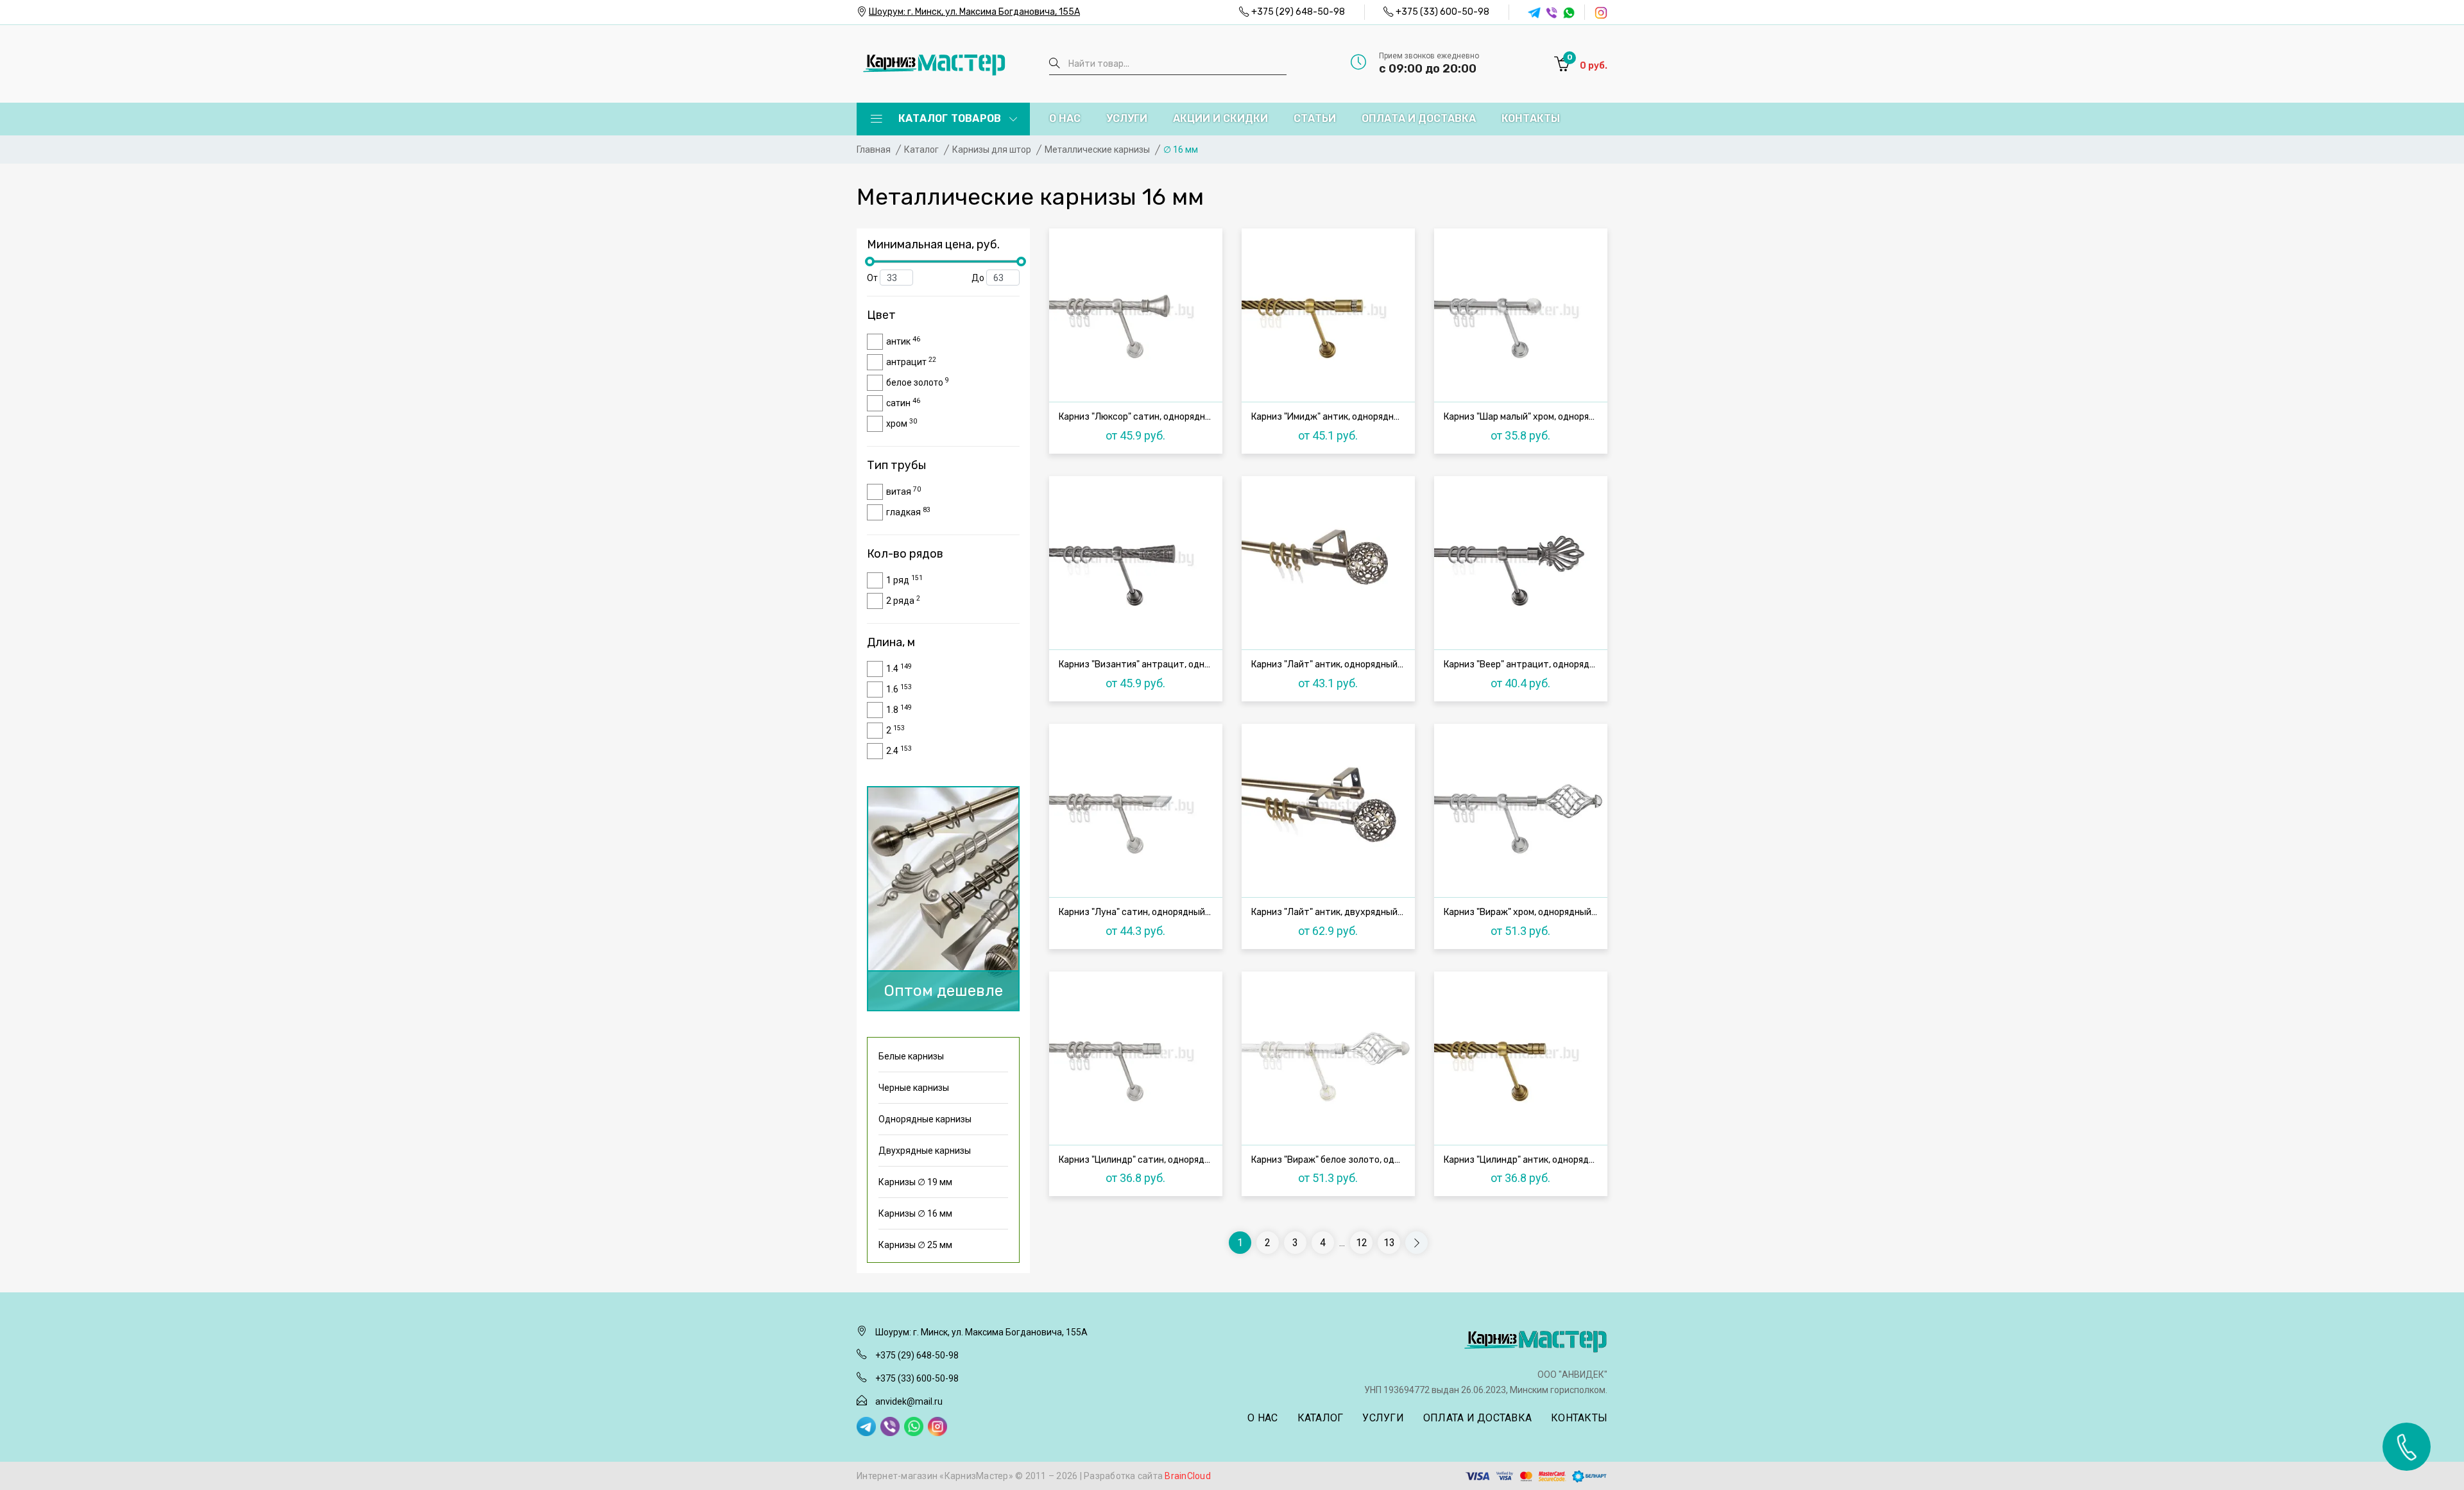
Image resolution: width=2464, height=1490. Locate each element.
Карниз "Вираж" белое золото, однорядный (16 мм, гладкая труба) (1331, 1160)
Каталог (1321, 1418)
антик (903, 341)
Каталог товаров (948, 118)
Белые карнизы (911, 1056)
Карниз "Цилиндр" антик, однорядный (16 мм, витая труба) (1524, 1160)
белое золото (918, 382)
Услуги (1127, 118)
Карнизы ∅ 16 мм (915, 1213)
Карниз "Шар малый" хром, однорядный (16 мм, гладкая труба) (1524, 417)
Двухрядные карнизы (925, 1151)
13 (1389, 1243)
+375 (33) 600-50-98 (1442, 12)
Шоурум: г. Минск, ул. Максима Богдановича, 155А (974, 12)
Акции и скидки (1220, 118)
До (979, 278)
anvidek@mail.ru (909, 1401)
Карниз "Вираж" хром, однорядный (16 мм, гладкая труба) (1524, 912)
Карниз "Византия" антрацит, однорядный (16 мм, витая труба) (1139, 665)
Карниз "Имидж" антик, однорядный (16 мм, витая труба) (1331, 417)
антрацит (911, 361)
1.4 (899, 668)
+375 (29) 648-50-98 (1298, 12)
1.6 (899, 689)
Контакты (1531, 118)
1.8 (899, 709)
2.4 (899, 750)
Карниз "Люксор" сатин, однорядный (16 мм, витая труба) (1139, 417)
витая (903, 491)
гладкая (908, 511)
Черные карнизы (914, 1088)
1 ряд (904, 579)
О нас (1065, 118)
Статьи (1315, 118)
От (873, 278)
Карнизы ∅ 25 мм (915, 1245)
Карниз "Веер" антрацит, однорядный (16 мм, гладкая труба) (1524, 665)
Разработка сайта (1147, 1476)
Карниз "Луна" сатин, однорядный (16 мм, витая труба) (1139, 912)
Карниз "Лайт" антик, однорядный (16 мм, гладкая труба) (1331, 665)
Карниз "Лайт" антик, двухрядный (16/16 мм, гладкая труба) (1331, 912)
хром (902, 423)
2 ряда (903, 600)
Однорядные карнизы (925, 1119)
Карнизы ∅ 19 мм (915, 1182)
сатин (903, 402)
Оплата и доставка (1419, 118)
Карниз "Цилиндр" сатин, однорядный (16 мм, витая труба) (1139, 1160)
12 (1362, 1243)
